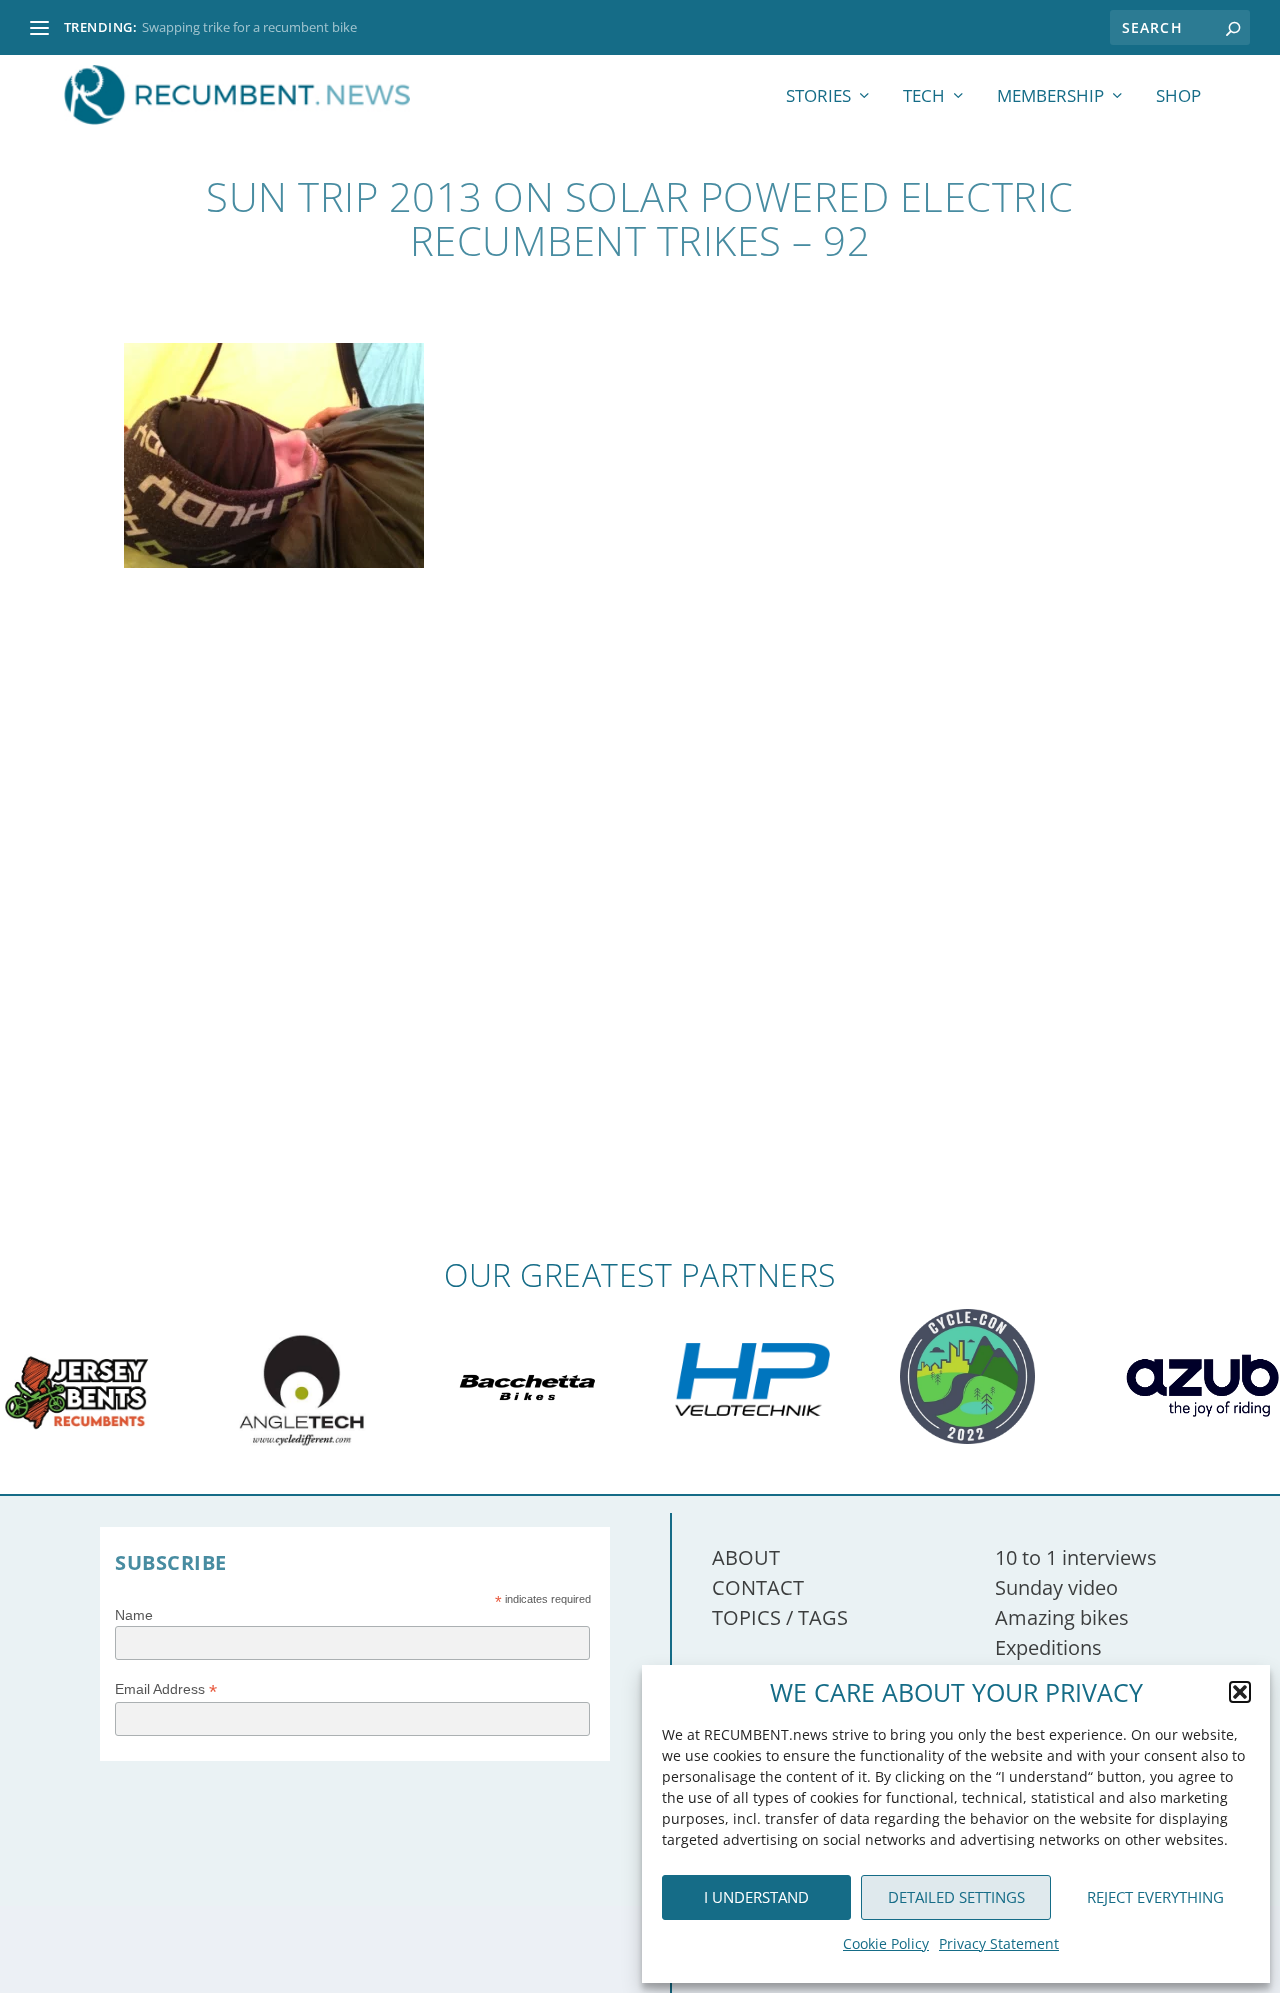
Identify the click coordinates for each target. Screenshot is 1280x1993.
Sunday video (1056, 1587)
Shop (1178, 97)
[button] (1240, 1692)
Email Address (166, 1689)
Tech (924, 97)
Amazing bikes (1062, 1617)
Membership (1050, 97)
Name (134, 1615)
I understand (756, 1897)
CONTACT (758, 1587)
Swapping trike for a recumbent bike (249, 27)
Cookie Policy (886, 1943)
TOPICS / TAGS (780, 1617)
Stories (818, 97)
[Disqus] (640, 964)
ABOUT (746, 1557)
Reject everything (1155, 1897)
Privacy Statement (999, 1943)
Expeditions (1048, 1647)
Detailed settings (956, 1897)
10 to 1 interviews (1076, 1557)
